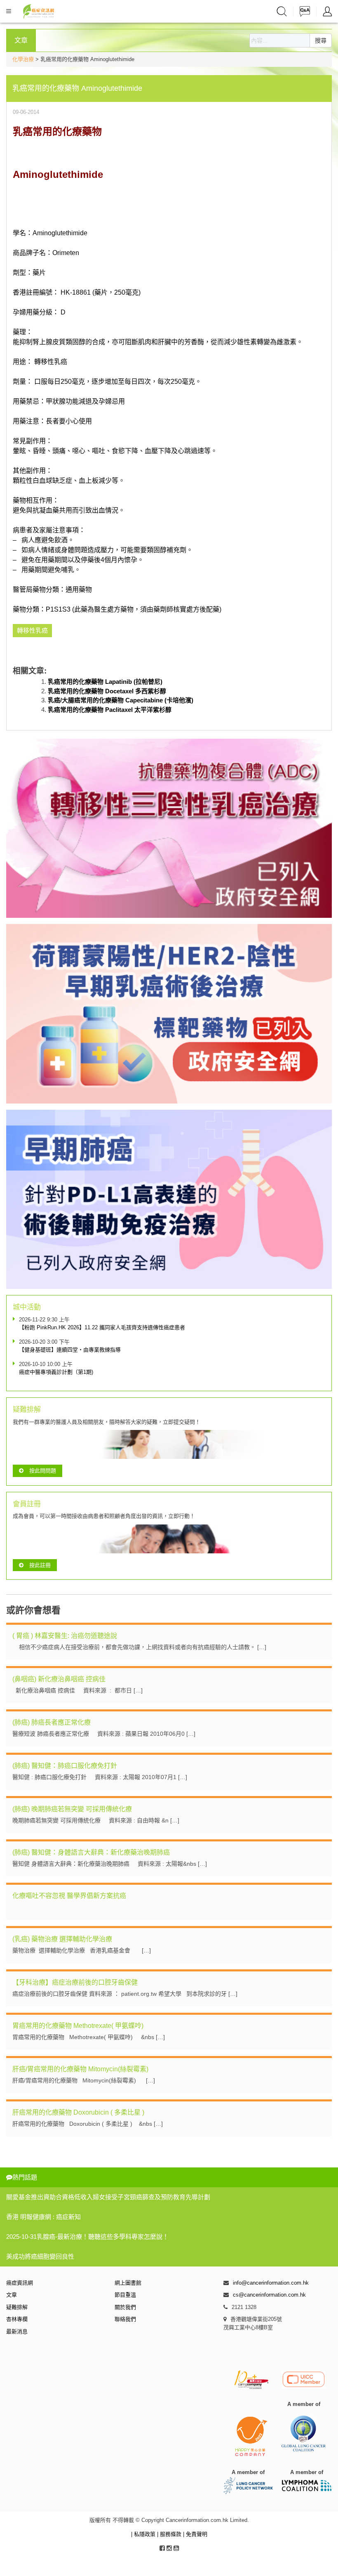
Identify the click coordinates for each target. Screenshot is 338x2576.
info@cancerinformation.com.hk (271, 2283)
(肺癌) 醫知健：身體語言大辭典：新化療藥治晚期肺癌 (91, 1852)
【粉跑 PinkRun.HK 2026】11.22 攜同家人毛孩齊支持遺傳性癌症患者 (102, 1327)
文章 (12, 2295)
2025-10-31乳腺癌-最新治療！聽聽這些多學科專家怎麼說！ (87, 2237)
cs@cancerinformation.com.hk (269, 2295)
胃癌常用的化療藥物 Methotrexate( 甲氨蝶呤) (78, 2026)
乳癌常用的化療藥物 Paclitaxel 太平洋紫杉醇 (110, 710)
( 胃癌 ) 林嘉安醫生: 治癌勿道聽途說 (65, 1636)
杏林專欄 (17, 2319)
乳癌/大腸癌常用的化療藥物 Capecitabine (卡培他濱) (121, 700)
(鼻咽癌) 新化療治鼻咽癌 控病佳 (59, 1679)
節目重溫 (125, 2295)
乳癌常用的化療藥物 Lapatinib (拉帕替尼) (105, 682)
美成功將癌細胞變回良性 (40, 2256)
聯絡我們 (125, 2319)
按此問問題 (43, 1471)
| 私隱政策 (144, 2534)
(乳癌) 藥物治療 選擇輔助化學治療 (62, 1939)
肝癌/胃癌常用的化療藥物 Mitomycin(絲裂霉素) (80, 2069)
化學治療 (23, 59)
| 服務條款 (170, 2534)
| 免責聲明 (195, 2534)
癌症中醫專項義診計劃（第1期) (56, 1372)
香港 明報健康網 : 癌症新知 (43, 2217)
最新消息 (17, 2331)
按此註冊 (40, 1565)
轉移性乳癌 (51, 362)
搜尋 (321, 40)
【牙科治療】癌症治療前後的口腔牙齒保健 (75, 1982)
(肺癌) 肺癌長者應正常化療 (52, 1722)
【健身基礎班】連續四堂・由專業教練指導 (70, 1350)
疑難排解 (17, 2307)
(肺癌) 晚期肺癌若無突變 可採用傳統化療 (72, 1809)
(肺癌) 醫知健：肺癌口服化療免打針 (65, 1766)
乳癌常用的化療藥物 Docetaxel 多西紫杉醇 (107, 691)
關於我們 (125, 2307)
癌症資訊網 (20, 2283)
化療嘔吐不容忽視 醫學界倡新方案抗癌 (69, 1896)
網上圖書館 (128, 2283)
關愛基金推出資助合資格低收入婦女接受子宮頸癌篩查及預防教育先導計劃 (108, 2197)
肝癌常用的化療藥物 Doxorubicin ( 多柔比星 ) (78, 2112)
